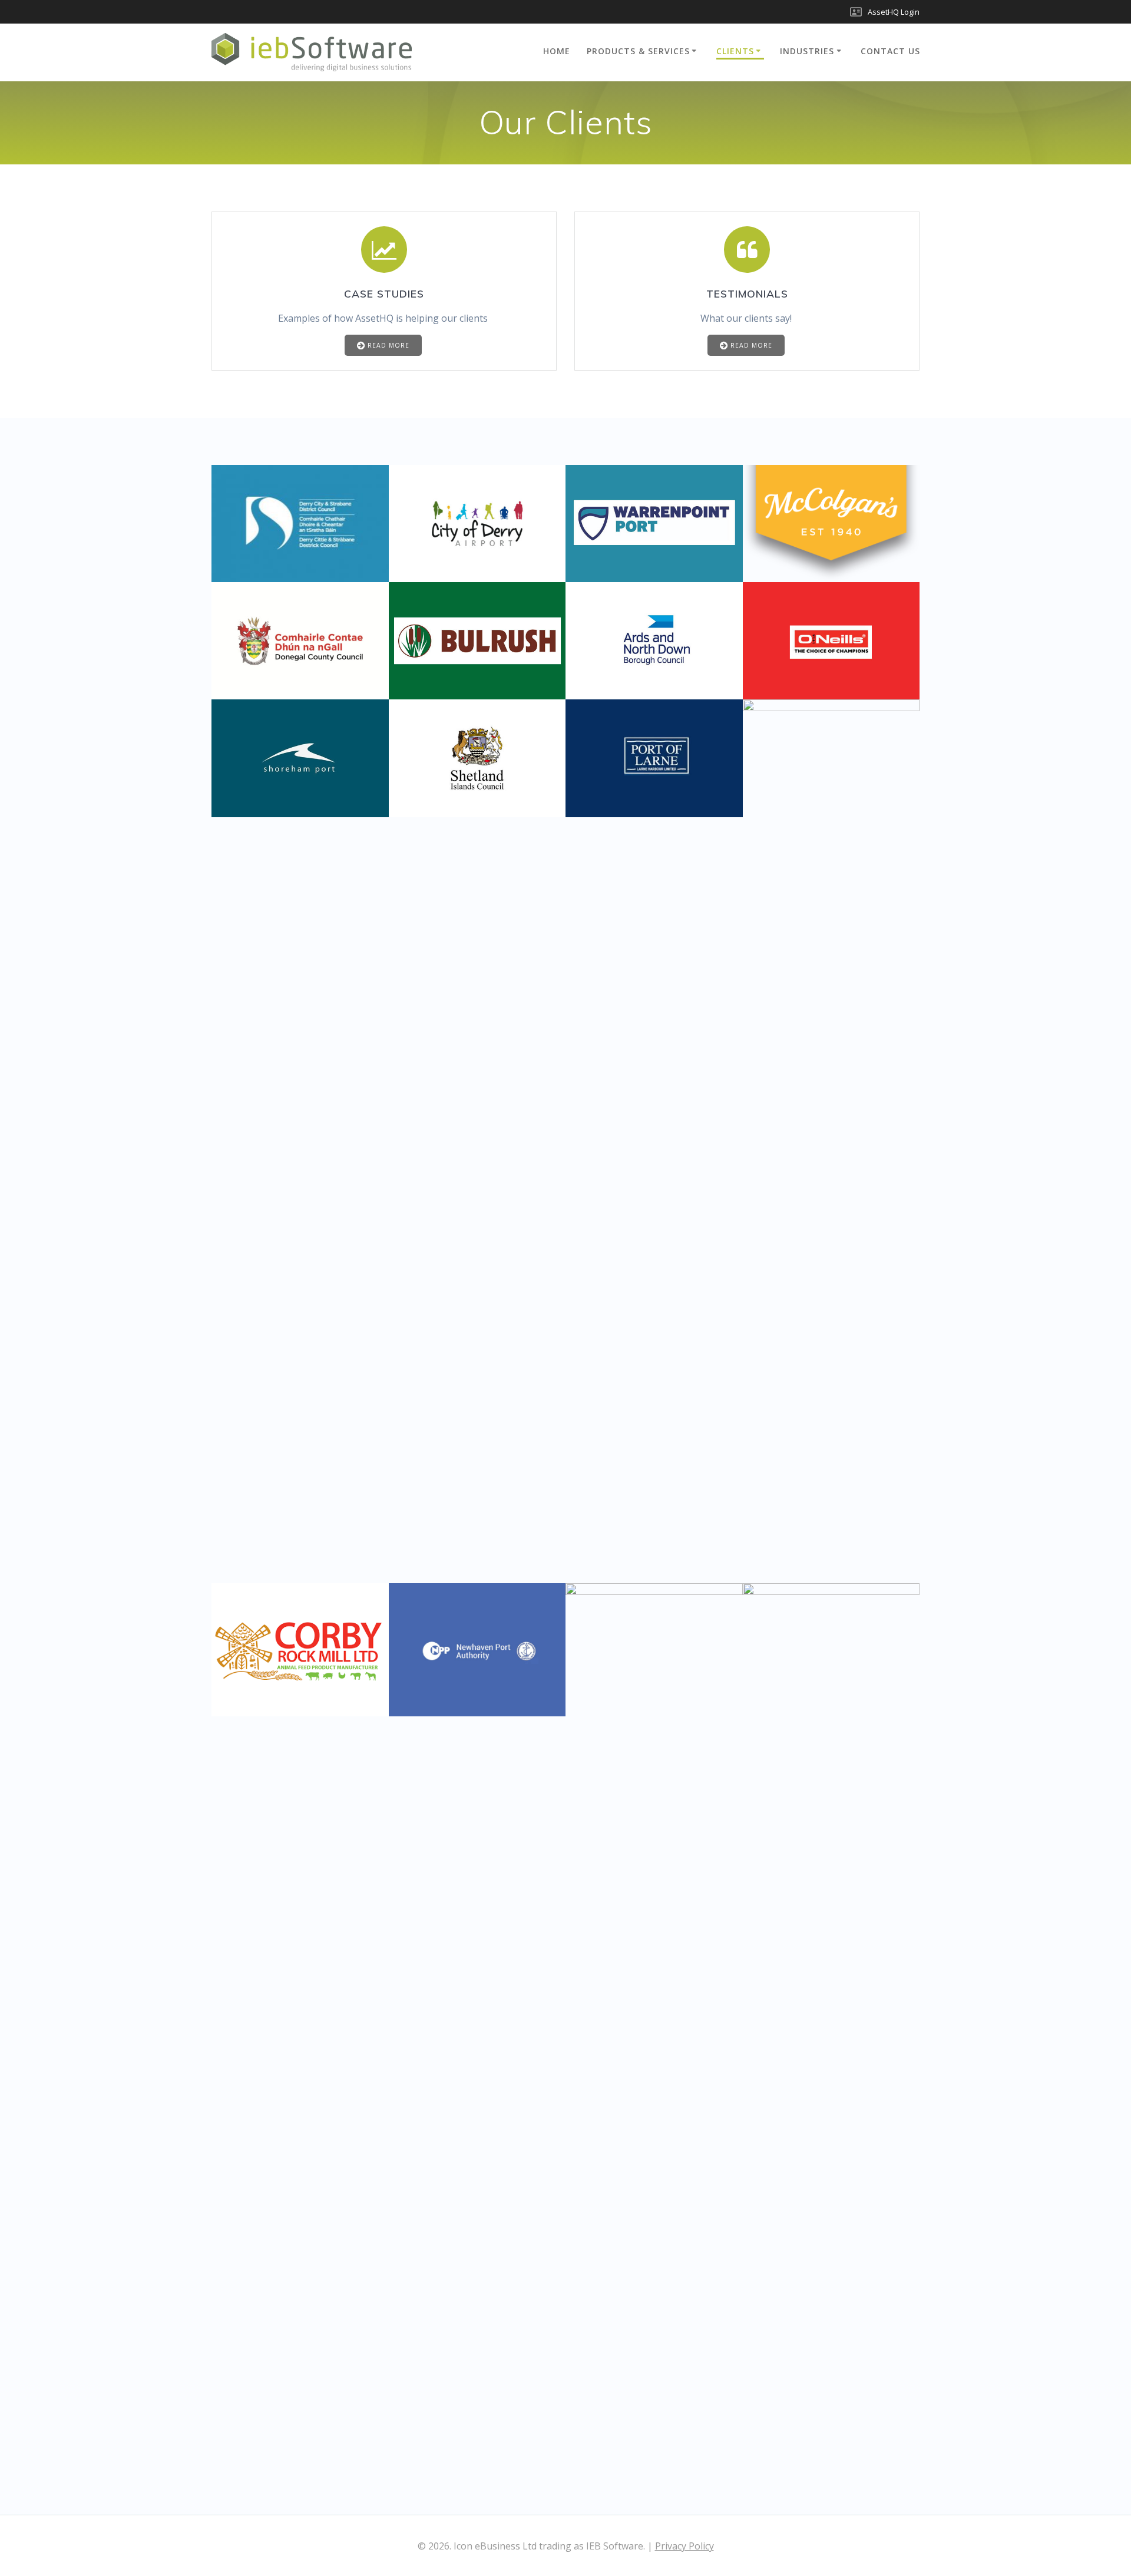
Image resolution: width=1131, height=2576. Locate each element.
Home (557, 51)
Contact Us (890, 51)
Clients (735, 51)
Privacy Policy (684, 2546)
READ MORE (388, 345)
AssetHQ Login (894, 12)
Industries (807, 51)
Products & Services (638, 51)
